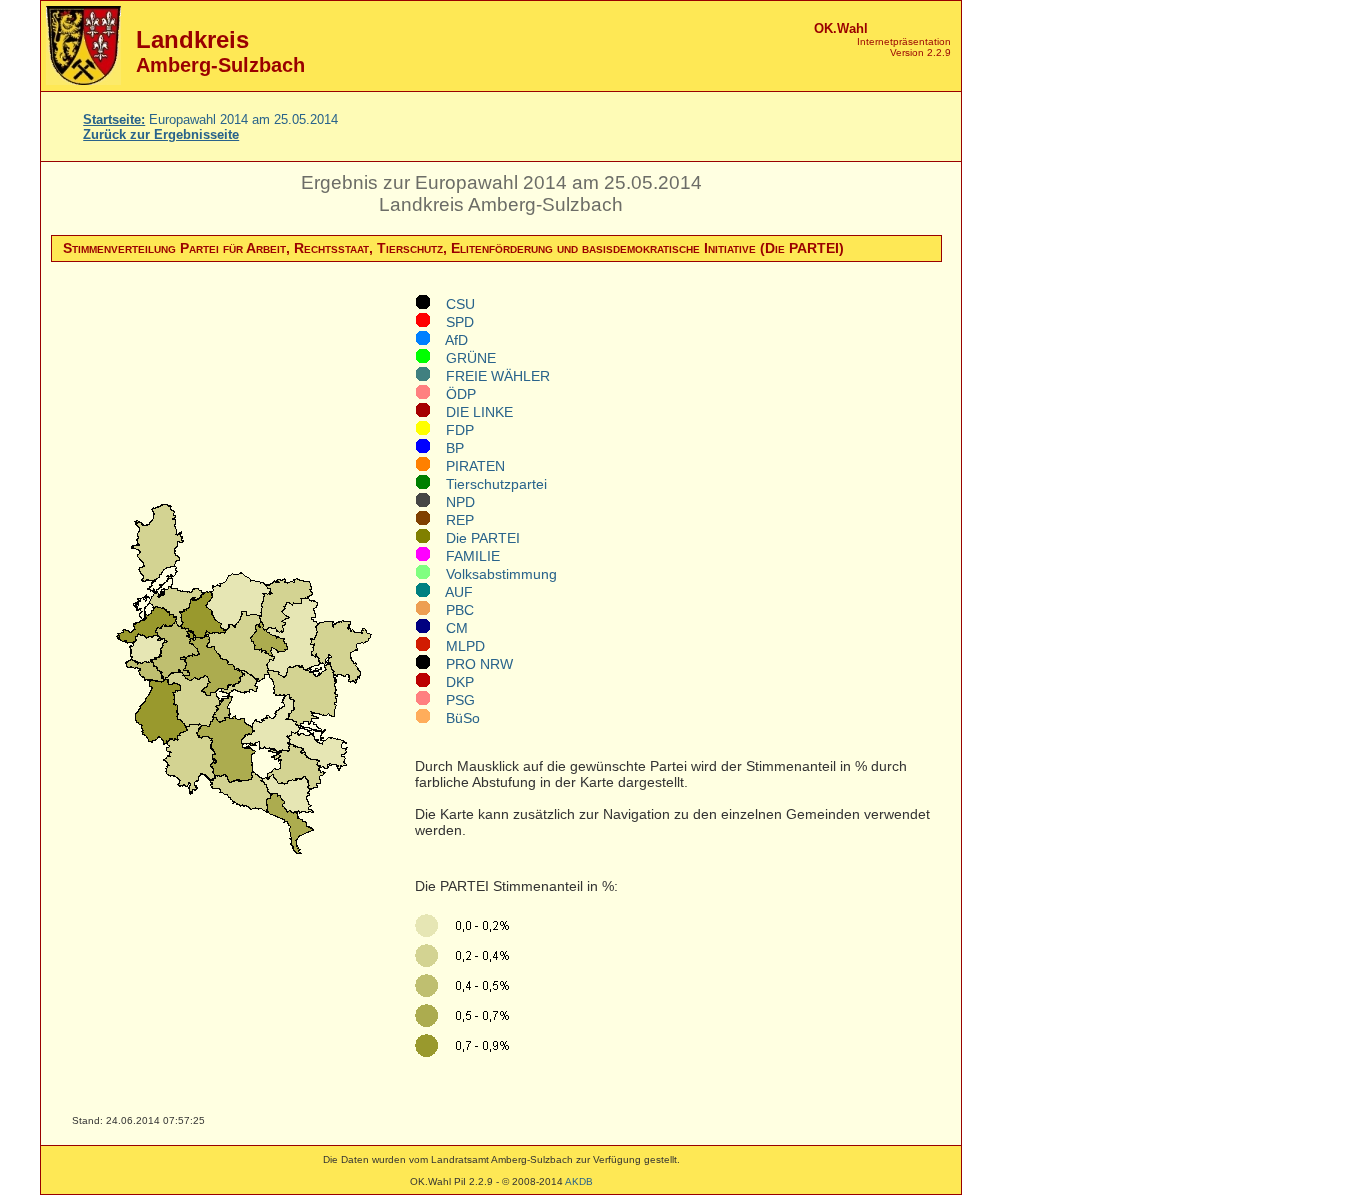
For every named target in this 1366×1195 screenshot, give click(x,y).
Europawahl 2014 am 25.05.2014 (210, 119)
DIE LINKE (471, 412)
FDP (452, 430)
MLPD (457, 646)
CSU (452, 304)
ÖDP (453, 394)
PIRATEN (467, 466)
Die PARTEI (475, 538)
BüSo (455, 718)
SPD (452, 322)
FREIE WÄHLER (490, 376)
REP (452, 520)
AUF (451, 592)
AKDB (579, 1181)
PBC (452, 610)
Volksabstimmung (493, 574)
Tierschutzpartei (488, 484)
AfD (449, 340)
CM (449, 628)
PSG (452, 700)
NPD (452, 502)
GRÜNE (463, 358)
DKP (452, 682)
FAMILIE (465, 556)
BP (447, 448)
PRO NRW (471, 664)
